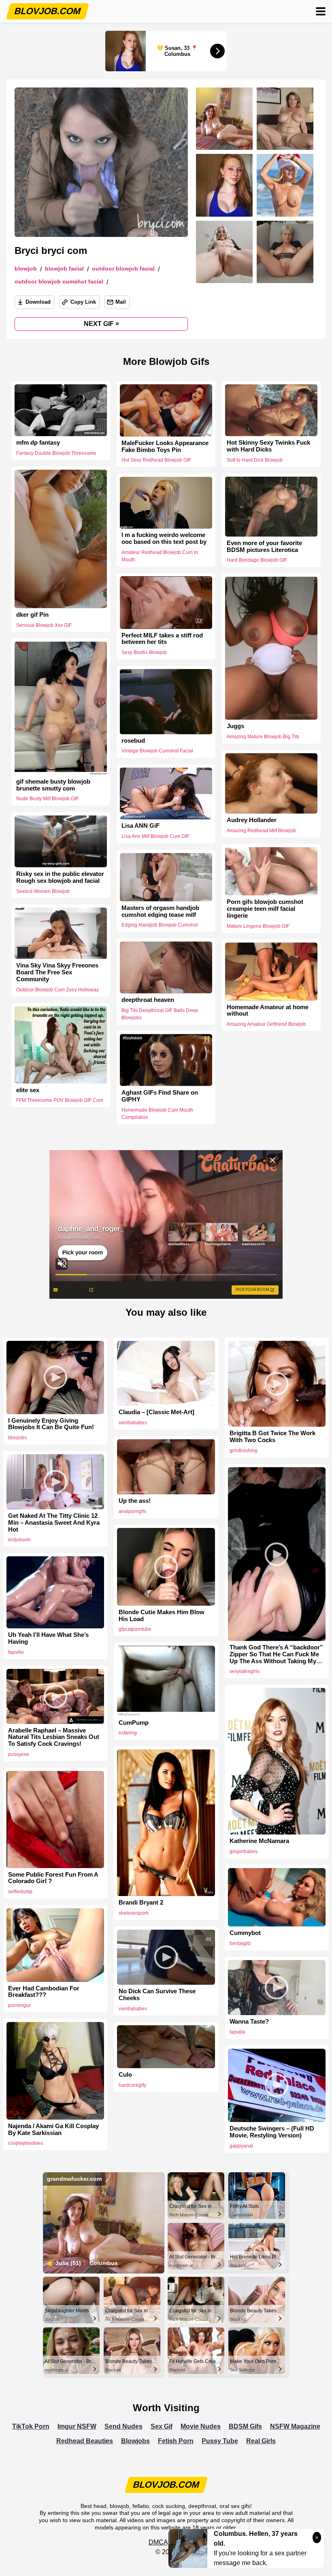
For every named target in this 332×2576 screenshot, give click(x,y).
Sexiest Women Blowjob (43, 891)
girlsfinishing (244, 1451)
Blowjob (26, 269)
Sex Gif (162, 2426)
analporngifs (132, 1511)
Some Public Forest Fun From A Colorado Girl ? (53, 1878)
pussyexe (19, 1754)
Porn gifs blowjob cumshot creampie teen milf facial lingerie (265, 909)
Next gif (101, 324)
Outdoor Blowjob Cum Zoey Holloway (57, 990)
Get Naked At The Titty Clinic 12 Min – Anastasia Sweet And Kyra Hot (54, 1523)
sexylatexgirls (245, 1671)
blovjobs (17, 1438)
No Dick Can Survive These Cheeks (157, 1995)
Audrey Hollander (252, 820)
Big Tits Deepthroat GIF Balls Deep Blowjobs (160, 1014)
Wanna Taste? (249, 2022)
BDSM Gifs (245, 2426)
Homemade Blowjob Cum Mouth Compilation (157, 1114)
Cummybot (245, 1933)
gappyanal (241, 2146)
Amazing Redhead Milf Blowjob (261, 831)
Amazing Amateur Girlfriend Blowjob (266, 1024)
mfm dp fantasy (38, 443)
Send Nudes (123, 2426)
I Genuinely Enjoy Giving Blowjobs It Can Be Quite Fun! (51, 1424)
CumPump (134, 1723)
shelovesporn (134, 1913)
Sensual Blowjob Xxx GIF (44, 625)
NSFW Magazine (295, 2426)
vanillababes (133, 1423)
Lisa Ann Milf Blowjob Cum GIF (155, 837)
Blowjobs (135, 2441)
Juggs (235, 726)
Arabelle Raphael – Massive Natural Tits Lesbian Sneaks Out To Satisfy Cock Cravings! (54, 1737)
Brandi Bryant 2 (141, 1903)
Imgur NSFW (77, 2426)
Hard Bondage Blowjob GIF (257, 560)
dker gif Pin (32, 615)
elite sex (28, 1090)
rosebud (133, 741)
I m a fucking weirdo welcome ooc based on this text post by (164, 539)
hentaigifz (240, 1943)
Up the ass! (135, 1501)
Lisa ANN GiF (140, 826)
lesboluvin (19, 1540)
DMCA (158, 2542)
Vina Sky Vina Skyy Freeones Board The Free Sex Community (57, 972)
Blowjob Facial (64, 269)
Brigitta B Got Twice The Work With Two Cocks (272, 1437)
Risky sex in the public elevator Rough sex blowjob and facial (60, 877)
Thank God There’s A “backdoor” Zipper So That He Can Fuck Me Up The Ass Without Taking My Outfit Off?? (276, 1654)
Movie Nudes (201, 2426)
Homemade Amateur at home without (268, 1010)
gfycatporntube (135, 1629)
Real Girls (261, 2441)
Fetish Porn (176, 2441)
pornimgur (19, 2005)
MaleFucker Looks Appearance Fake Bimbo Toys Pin (165, 446)
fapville (16, 1652)
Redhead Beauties (85, 2441)
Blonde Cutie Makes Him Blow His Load (162, 1616)
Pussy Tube (220, 2441)
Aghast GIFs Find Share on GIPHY (160, 1096)
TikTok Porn (31, 2426)
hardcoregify (132, 2085)
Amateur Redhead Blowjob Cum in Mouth (160, 556)
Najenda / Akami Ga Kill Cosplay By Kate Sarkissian (53, 2130)
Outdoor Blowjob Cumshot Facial (59, 282)
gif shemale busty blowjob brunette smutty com (53, 785)
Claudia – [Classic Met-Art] (156, 1412)
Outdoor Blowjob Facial (123, 269)
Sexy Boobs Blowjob (144, 652)
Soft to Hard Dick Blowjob (255, 460)
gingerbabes (244, 1852)
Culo (125, 2075)
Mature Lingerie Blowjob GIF (258, 926)
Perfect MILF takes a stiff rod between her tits (162, 639)
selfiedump (20, 1892)
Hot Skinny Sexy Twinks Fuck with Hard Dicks (268, 446)
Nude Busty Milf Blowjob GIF (47, 799)
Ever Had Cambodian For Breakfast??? (44, 1992)
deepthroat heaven (148, 1000)
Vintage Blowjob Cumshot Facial (157, 751)
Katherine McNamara (259, 1841)
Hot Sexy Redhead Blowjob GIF (156, 460)
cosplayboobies (26, 2143)
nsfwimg (128, 1733)
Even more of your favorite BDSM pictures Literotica (264, 547)
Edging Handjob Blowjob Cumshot (160, 925)
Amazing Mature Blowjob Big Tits (263, 737)
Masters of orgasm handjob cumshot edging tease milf (160, 911)
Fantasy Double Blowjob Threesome (56, 453)
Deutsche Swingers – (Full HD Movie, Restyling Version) (272, 2132)
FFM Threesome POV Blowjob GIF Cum (60, 1100)
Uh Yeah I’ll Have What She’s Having (48, 1638)
